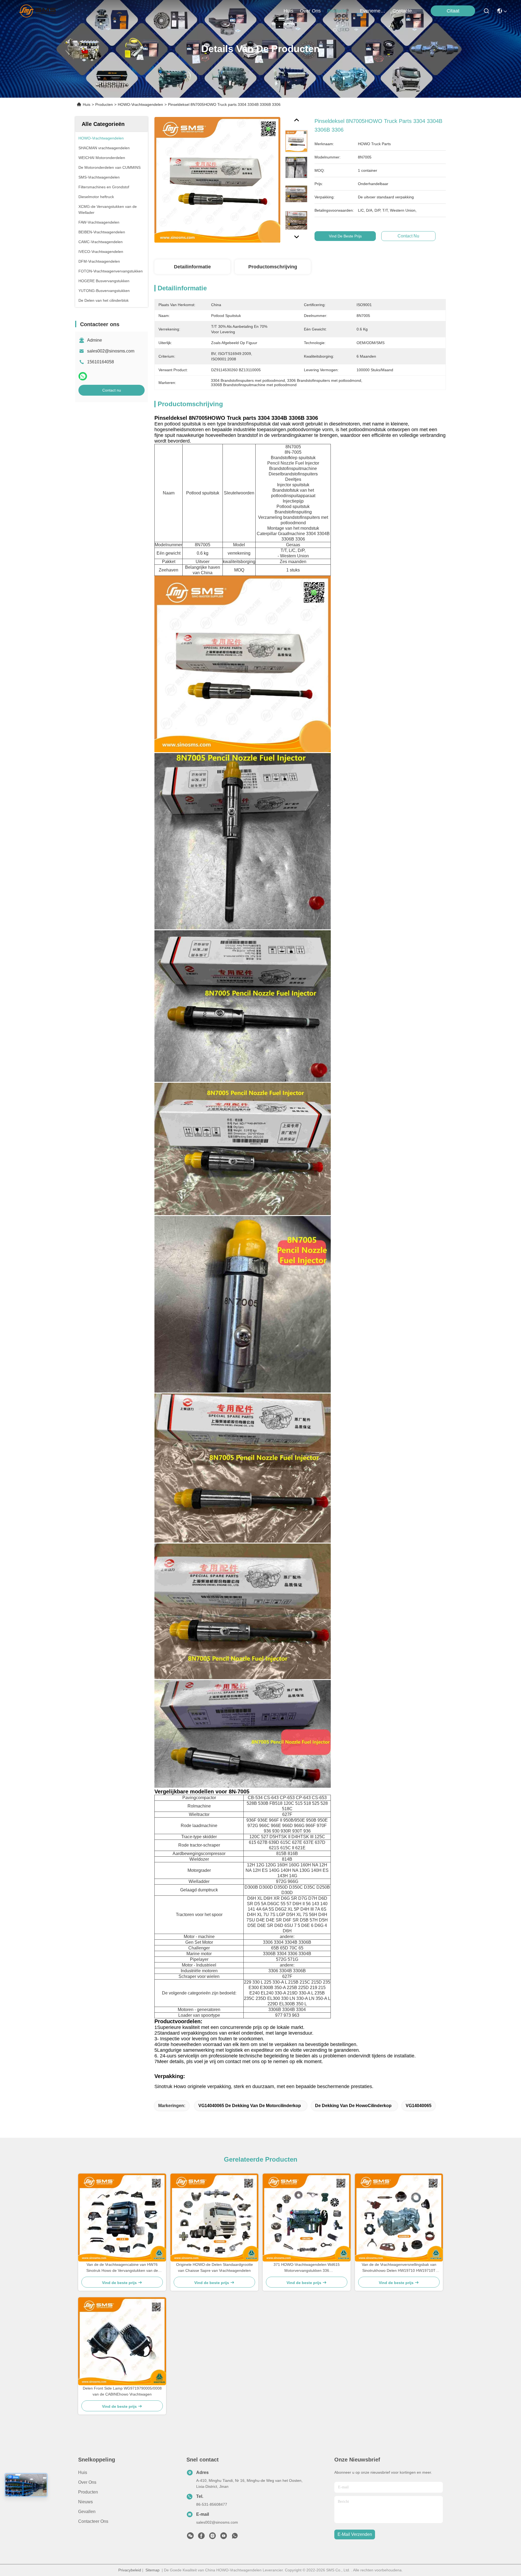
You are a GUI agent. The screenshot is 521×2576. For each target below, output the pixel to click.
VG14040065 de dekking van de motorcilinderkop (250, 2106)
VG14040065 (419, 2106)
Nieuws (85, 2502)
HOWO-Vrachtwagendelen (140, 104)
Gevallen (87, 2512)
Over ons (87, 2482)
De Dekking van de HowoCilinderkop (353, 2106)
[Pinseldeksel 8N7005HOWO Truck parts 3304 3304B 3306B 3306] (217, 180)
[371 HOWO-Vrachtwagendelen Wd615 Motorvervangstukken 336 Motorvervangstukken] (307, 2218)
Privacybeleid (130, 2570)
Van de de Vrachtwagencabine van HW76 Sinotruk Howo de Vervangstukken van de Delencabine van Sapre (122, 2268)
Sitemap (153, 2570)
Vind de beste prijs (345, 236)
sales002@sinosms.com (111, 351)
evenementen (373, 11)
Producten (104, 104)
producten (338, 11)
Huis (288, 11)
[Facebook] (201, 2537)
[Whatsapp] (83, 376)
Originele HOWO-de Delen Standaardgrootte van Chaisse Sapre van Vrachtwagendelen (215, 2267)
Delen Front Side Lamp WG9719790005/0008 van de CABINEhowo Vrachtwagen (122, 2391)
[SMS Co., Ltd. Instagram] (212, 2537)
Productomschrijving (273, 267)
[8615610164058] (235, 2537)
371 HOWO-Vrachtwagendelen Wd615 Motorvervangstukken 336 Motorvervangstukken (307, 2268)
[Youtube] (224, 2537)
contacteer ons (405, 11)
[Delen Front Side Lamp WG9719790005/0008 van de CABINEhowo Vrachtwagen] (122, 2341)
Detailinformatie (192, 267)
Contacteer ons (93, 2521)
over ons (310, 11)
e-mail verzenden (355, 2534)
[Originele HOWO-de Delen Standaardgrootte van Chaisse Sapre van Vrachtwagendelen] (214, 2218)
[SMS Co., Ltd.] (38, 11)
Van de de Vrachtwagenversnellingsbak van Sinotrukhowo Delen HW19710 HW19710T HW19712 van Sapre (399, 2268)
